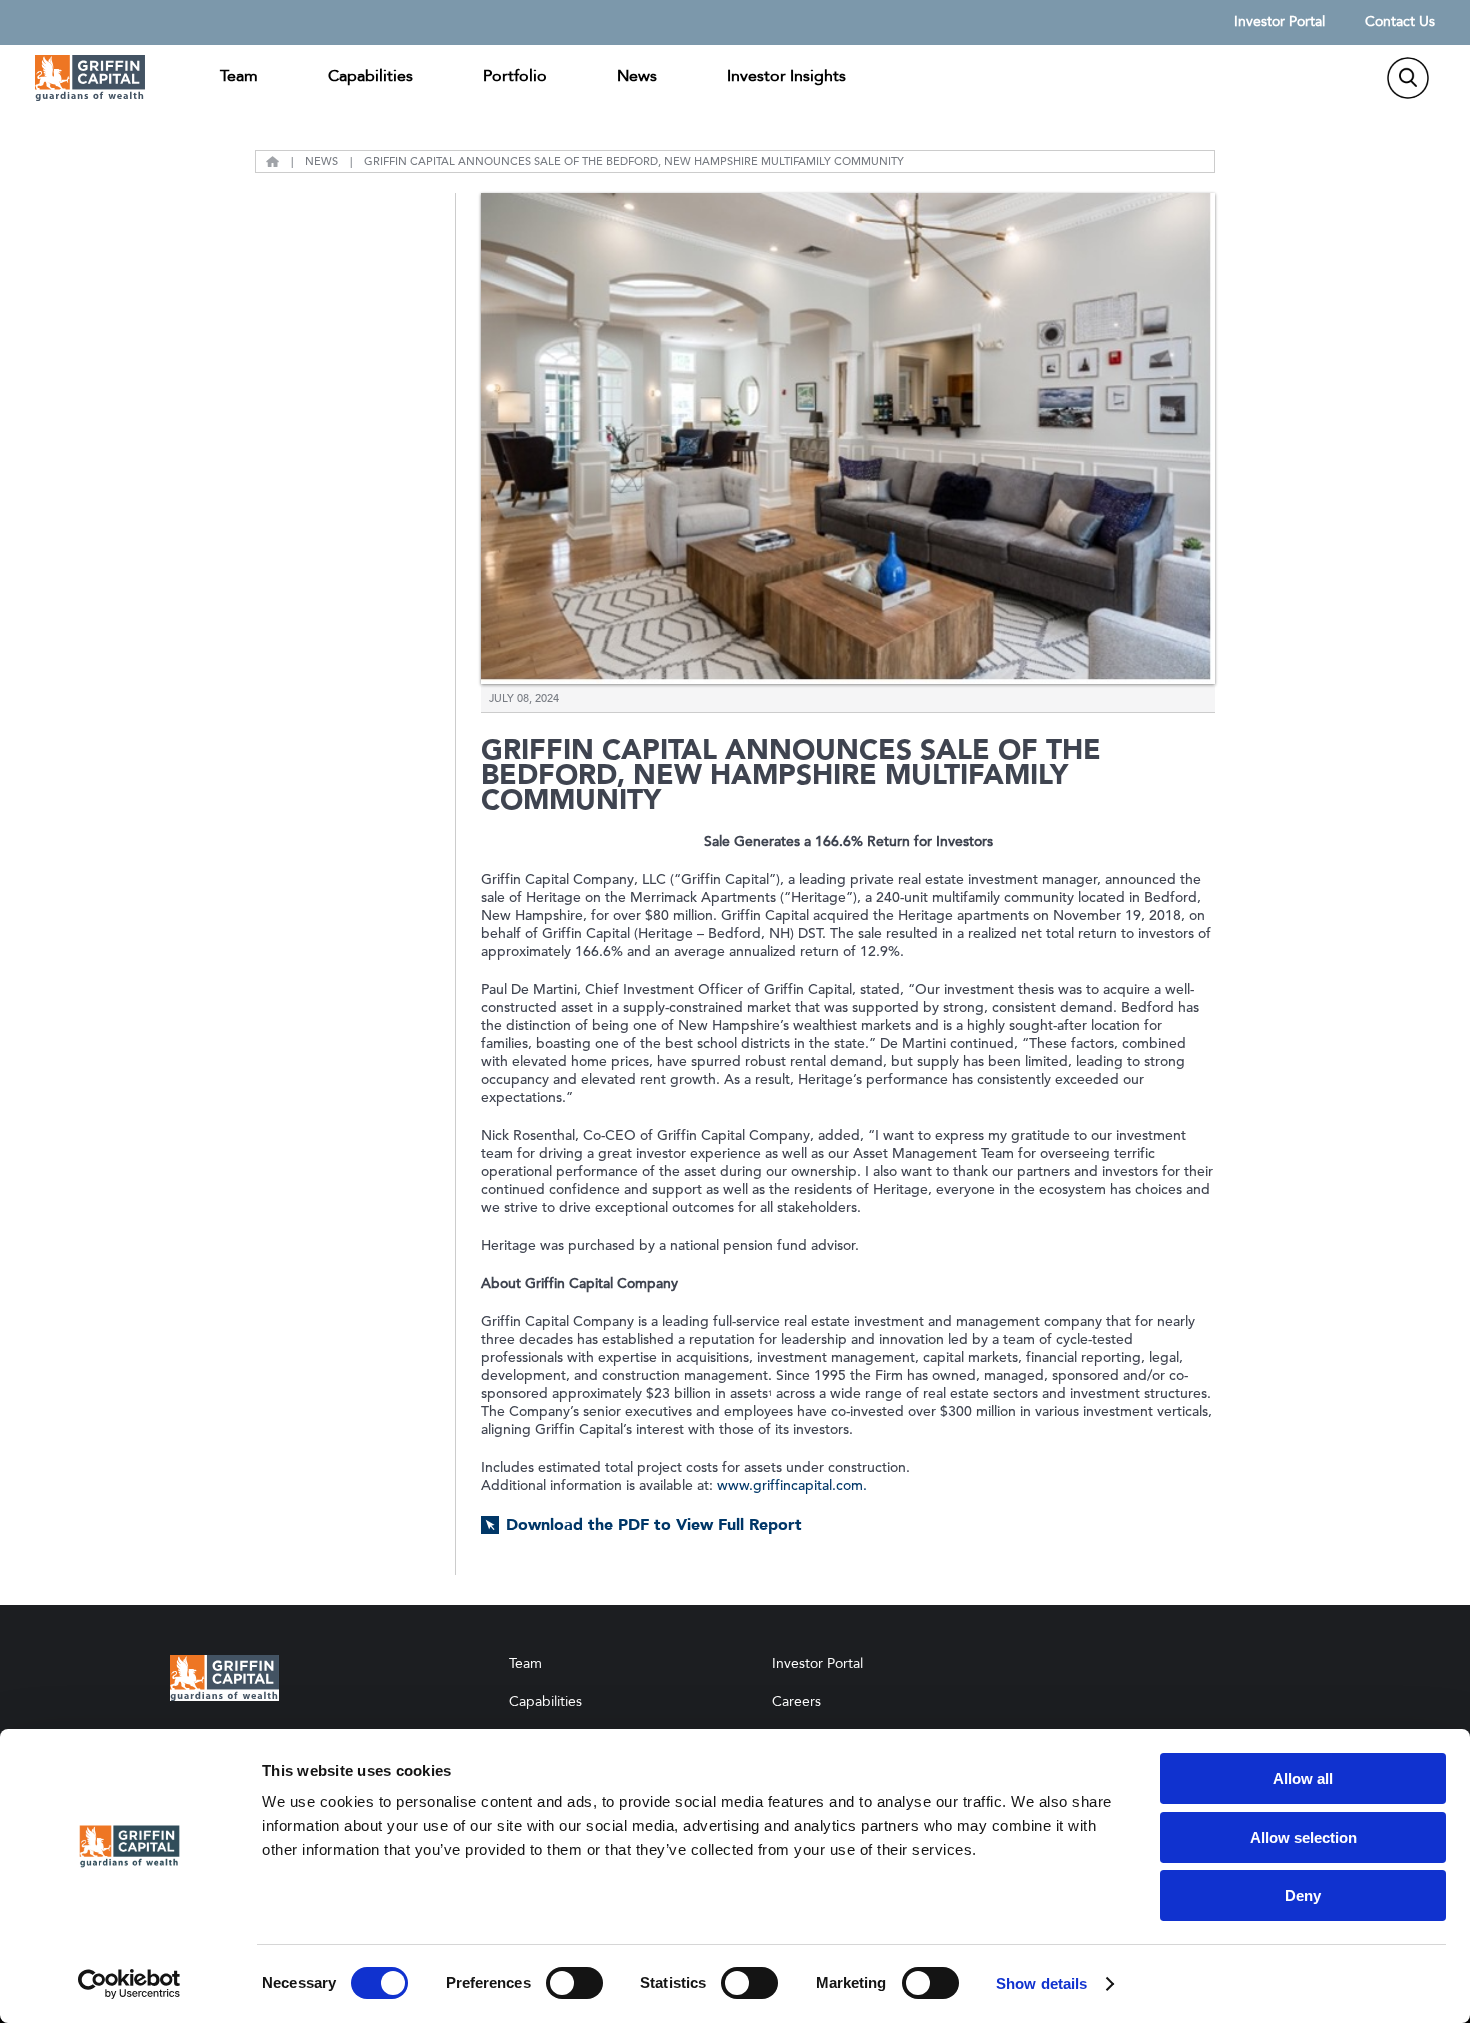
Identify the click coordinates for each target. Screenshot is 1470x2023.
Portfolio (515, 76)
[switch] (574, 1983)
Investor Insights (786, 76)
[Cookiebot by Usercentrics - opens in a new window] (129, 1984)
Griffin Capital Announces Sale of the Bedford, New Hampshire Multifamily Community (634, 161)
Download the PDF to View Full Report (654, 1525)
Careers (796, 1701)
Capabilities (370, 76)
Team (239, 76)
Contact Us (1400, 22)
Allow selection (1303, 1837)
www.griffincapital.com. (792, 1485)
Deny (1303, 1895)
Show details (1041, 1983)
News (637, 76)
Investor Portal (1279, 22)
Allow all (1303, 1778)
